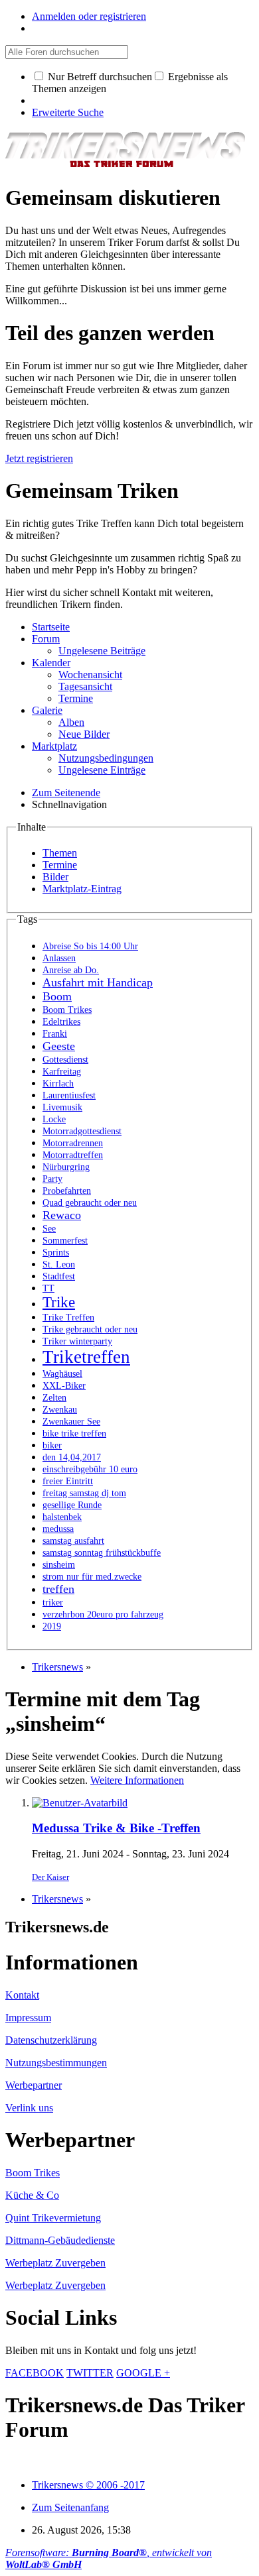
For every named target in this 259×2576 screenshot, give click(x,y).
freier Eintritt (68, 1481)
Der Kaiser (50, 1877)
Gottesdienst (65, 1060)
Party (52, 1179)
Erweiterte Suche (68, 112)
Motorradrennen (73, 1143)
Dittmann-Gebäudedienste (60, 2240)
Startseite (51, 627)
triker (53, 1603)
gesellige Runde (72, 1505)
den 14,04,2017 (72, 1457)
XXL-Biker (64, 1386)
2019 (52, 1626)
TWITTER (90, 2373)
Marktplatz (54, 746)
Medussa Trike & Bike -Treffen (116, 1828)
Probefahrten (67, 1191)
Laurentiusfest (69, 1095)
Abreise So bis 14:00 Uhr (90, 946)
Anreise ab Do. (71, 970)
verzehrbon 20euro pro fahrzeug (103, 1614)
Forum (46, 639)
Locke (54, 1119)
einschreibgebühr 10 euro (90, 1469)
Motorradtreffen (73, 1155)
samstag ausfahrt (73, 1541)
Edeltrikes (61, 1022)
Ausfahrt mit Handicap (98, 982)
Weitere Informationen (137, 1780)
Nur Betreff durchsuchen (99, 77)
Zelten (54, 1398)
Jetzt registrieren (39, 458)
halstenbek (62, 1517)
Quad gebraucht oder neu (90, 1203)
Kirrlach (58, 1083)
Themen (60, 853)
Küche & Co (32, 2195)
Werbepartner (34, 2085)
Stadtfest (59, 1276)
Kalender (51, 663)
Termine (60, 865)
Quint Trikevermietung (53, 2218)
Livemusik (62, 1107)
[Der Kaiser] (80, 1803)
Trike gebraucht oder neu (90, 1329)
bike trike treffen (74, 1434)
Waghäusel (62, 1374)
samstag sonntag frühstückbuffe (102, 1553)
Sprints (56, 1253)
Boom (57, 996)
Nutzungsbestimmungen (56, 2063)
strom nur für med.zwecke (92, 1577)
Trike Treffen (68, 1317)
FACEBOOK (35, 2373)
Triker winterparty (77, 1341)
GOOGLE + (143, 2373)
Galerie (47, 710)
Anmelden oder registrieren (89, 16)
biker (52, 1445)
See (49, 1229)
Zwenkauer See (71, 1422)
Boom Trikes (67, 1010)
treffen (58, 1589)
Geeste (59, 1046)
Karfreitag (62, 1072)
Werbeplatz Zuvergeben (55, 2263)
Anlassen (59, 958)
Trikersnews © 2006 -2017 (88, 2485)
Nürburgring (66, 1167)
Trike (59, 1302)
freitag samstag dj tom (84, 1493)
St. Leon (59, 1264)
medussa (58, 1529)
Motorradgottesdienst (82, 1131)
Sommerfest (65, 1241)
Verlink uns (29, 2108)
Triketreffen (86, 1357)
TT (48, 1288)
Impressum (28, 2018)
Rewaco (62, 1215)
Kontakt (22, 1995)
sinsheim (59, 1565)
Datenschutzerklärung (51, 2040)
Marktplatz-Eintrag (82, 889)
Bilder (55, 877)
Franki (55, 1034)
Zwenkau (60, 1410)
